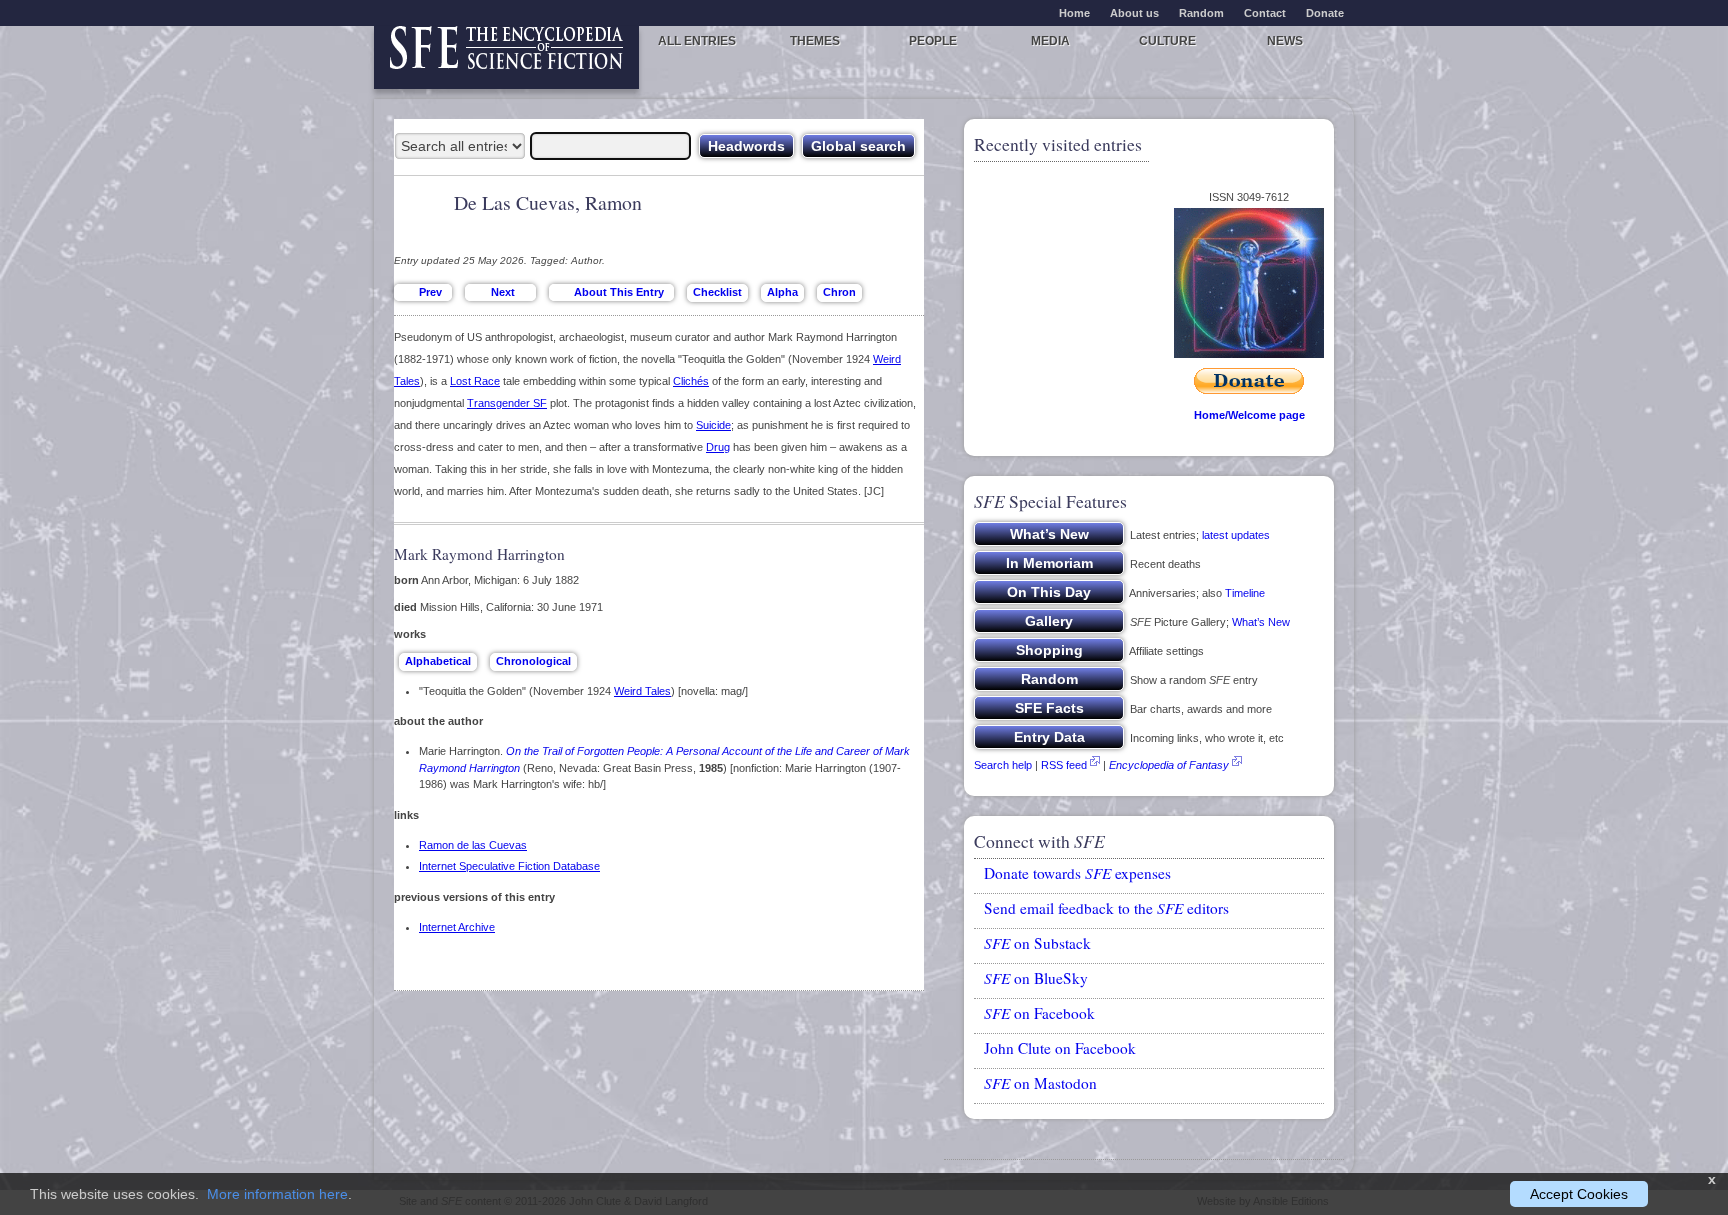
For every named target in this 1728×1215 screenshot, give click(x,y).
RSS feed (1064, 765)
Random (1201, 13)
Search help (1003, 765)
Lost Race (475, 381)
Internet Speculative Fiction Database (509, 866)
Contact (1265, 13)
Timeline (1245, 593)
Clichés (691, 381)
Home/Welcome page (1249, 415)
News (1285, 41)
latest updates (1236, 535)
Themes (815, 41)
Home (1074, 13)
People (933, 41)
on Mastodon (1040, 1083)
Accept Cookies (1579, 1194)
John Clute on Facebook (1060, 1048)
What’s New (1261, 622)
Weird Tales (642, 691)
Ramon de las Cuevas (473, 845)
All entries (697, 41)
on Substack (1037, 943)
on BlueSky (1036, 978)
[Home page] (506, 57)
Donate (1325, 13)
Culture (1167, 41)
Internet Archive (457, 927)
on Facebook (1039, 1013)
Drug (718, 447)
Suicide (713, 425)
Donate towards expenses (1077, 873)
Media (1050, 41)
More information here (277, 1194)
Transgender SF (507, 403)
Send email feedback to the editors (1106, 908)
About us (1134, 13)
